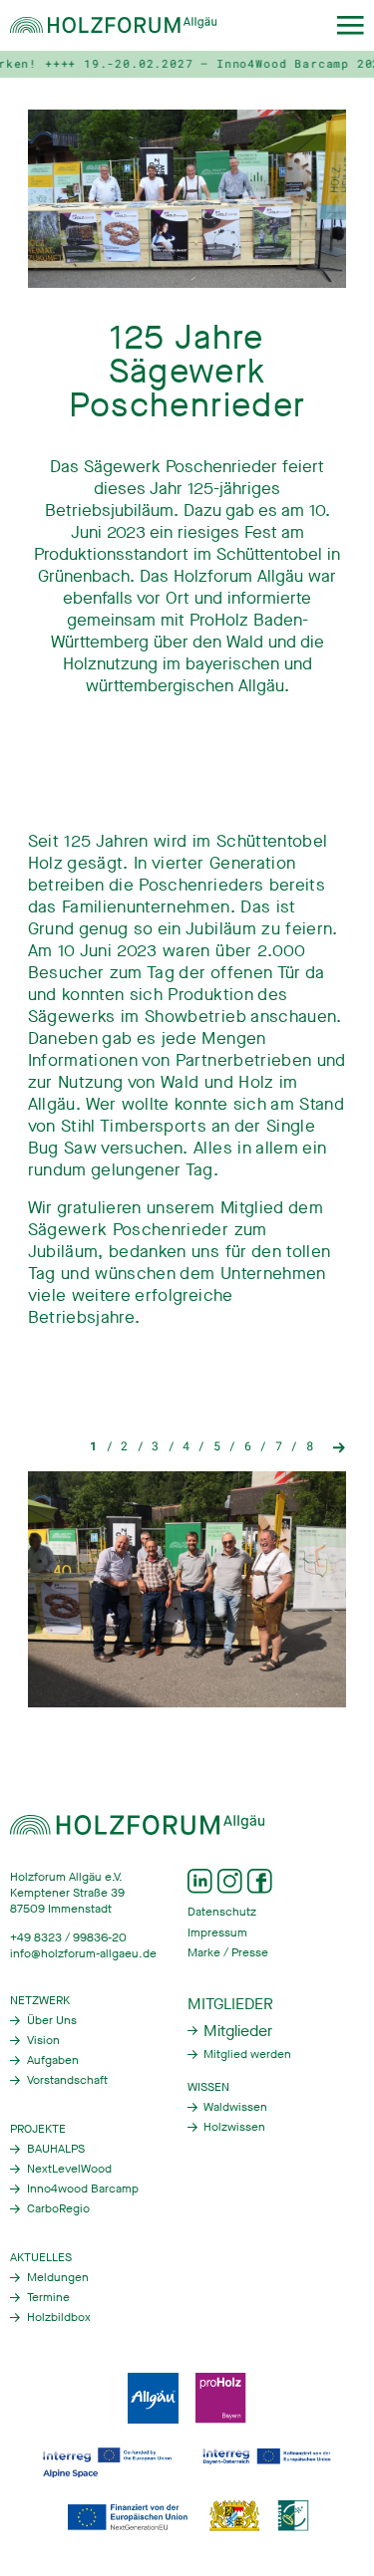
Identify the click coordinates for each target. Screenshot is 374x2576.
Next (340, 1446)
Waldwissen (235, 2107)
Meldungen (58, 2277)
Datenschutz (222, 1912)
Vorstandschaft (67, 2080)
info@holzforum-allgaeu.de (83, 1953)
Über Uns (52, 2020)
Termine (48, 2297)
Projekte (38, 2129)
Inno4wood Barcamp (83, 2189)
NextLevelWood (69, 2169)
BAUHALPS (56, 2149)
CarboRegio (58, 2208)
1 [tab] (93, 1446)
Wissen (208, 2087)
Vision (43, 2040)
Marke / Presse (228, 1952)
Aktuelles (41, 2257)
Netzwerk (40, 2000)
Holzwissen (234, 2127)
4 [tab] (186, 1446)
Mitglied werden (247, 2054)
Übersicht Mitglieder (230, 2031)
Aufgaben (53, 2060)
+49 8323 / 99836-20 (68, 1937)
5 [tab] (217, 1446)
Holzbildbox (59, 2317)
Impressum (217, 1932)
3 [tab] (155, 1446)
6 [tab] (248, 1446)
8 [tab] (310, 1446)
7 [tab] (279, 1446)
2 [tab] (124, 1446)
